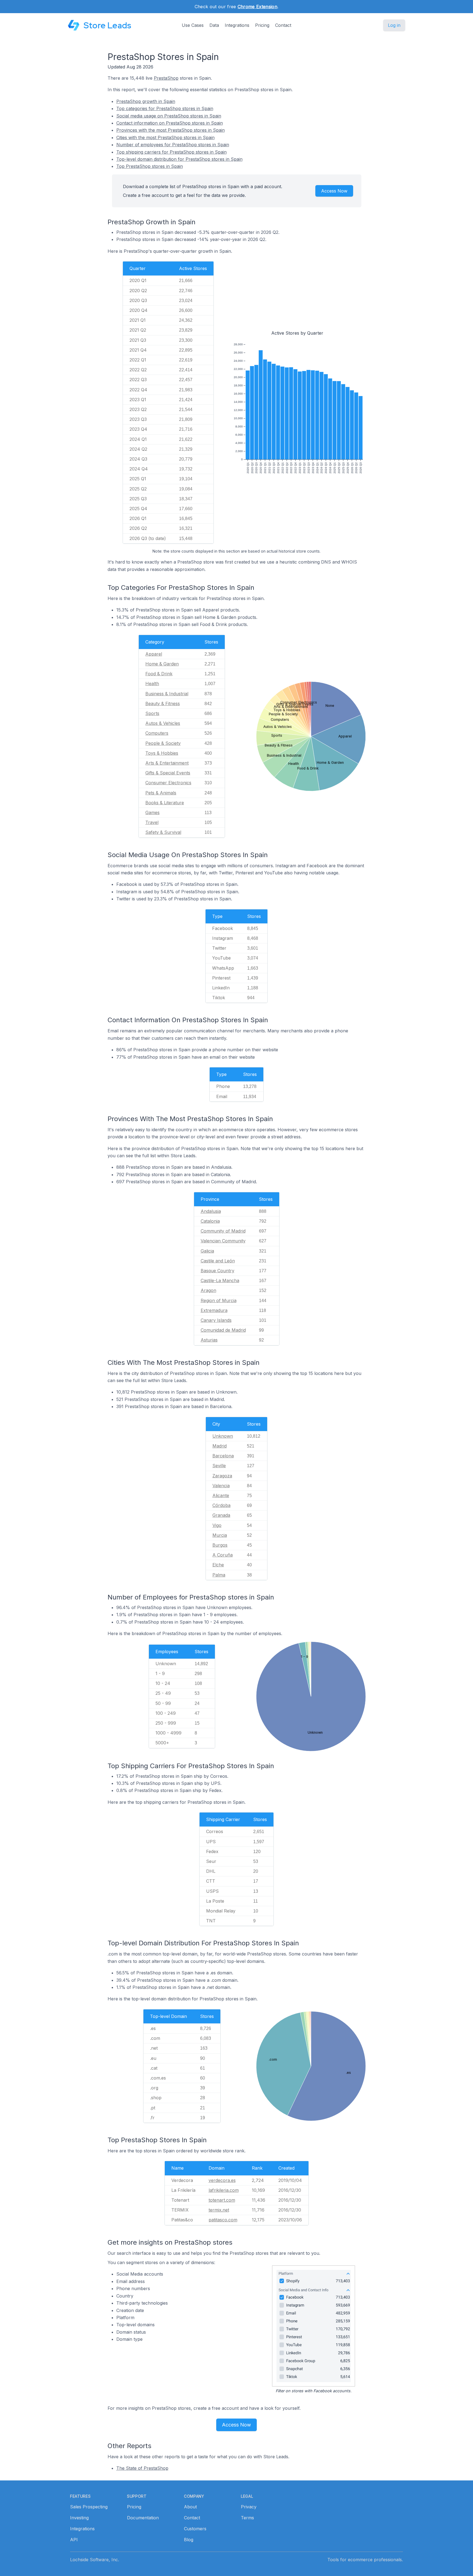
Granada (221, 1515)
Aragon (208, 1290)
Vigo (217, 1525)
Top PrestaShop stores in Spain (150, 166)
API (74, 2540)
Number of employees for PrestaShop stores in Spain (173, 145)
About (190, 2507)
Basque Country (217, 1271)
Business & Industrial (167, 694)
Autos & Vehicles (163, 723)
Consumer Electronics (168, 783)
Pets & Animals (161, 793)
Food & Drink (159, 674)
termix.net (219, 2210)
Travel (152, 822)
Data (214, 25)
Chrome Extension (257, 7)
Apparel (154, 654)
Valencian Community (223, 1241)
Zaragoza (222, 1476)
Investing (79, 2518)
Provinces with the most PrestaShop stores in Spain (171, 130)
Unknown (223, 1436)
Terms (247, 2518)
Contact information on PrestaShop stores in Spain (170, 123)
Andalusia (211, 1211)
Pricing (262, 25)
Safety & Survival (163, 832)
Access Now (334, 191)
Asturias (209, 1340)
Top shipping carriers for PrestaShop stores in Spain (171, 152)
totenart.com (222, 2200)
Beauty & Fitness (163, 703)
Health (152, 684)
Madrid (220, 1446)
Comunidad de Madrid (223, 1330)
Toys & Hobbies (162, 753)
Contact (283, 25)
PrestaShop (166, 78)
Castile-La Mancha (220, 1280)
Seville (219, 1466)
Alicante (221, 1495)
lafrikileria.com (224, 2190)
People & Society (163, 743)
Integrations (237, 25)
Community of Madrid (223, 1231)
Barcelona (223, 1456)
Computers (157, 733)
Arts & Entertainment (167, 763)
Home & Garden (162, 664)
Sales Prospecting (89, 2507)
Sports (152, 713)
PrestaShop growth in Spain (146, 101)
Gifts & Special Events (168, 773)
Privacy (249, 2507)
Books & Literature (165, 803)
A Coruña (223, 1555)
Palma (219, 1575)
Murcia (220, 1535)
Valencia (221, 1486)
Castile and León (218, 1261)
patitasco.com (223, 2220)
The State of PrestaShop (142, 2468)
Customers (195, 2529)
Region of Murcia (219, 1300)
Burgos (220, 1545)
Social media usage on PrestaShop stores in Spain (169, 116)
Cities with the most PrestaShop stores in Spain (165, 137)
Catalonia (210, 1221)
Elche (218, 1565)
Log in (394, 25)
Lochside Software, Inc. (95, 2560)
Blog (189, 2540)
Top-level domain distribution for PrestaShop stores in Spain (179, 159)
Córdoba (221, 1505)
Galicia (207, 1251)
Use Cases (193, 25)
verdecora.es (222, 2180)
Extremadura (214, 1310)
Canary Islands (216, 1320)
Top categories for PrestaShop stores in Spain (165, 108)
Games (152, 812)
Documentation (143, 2518)
